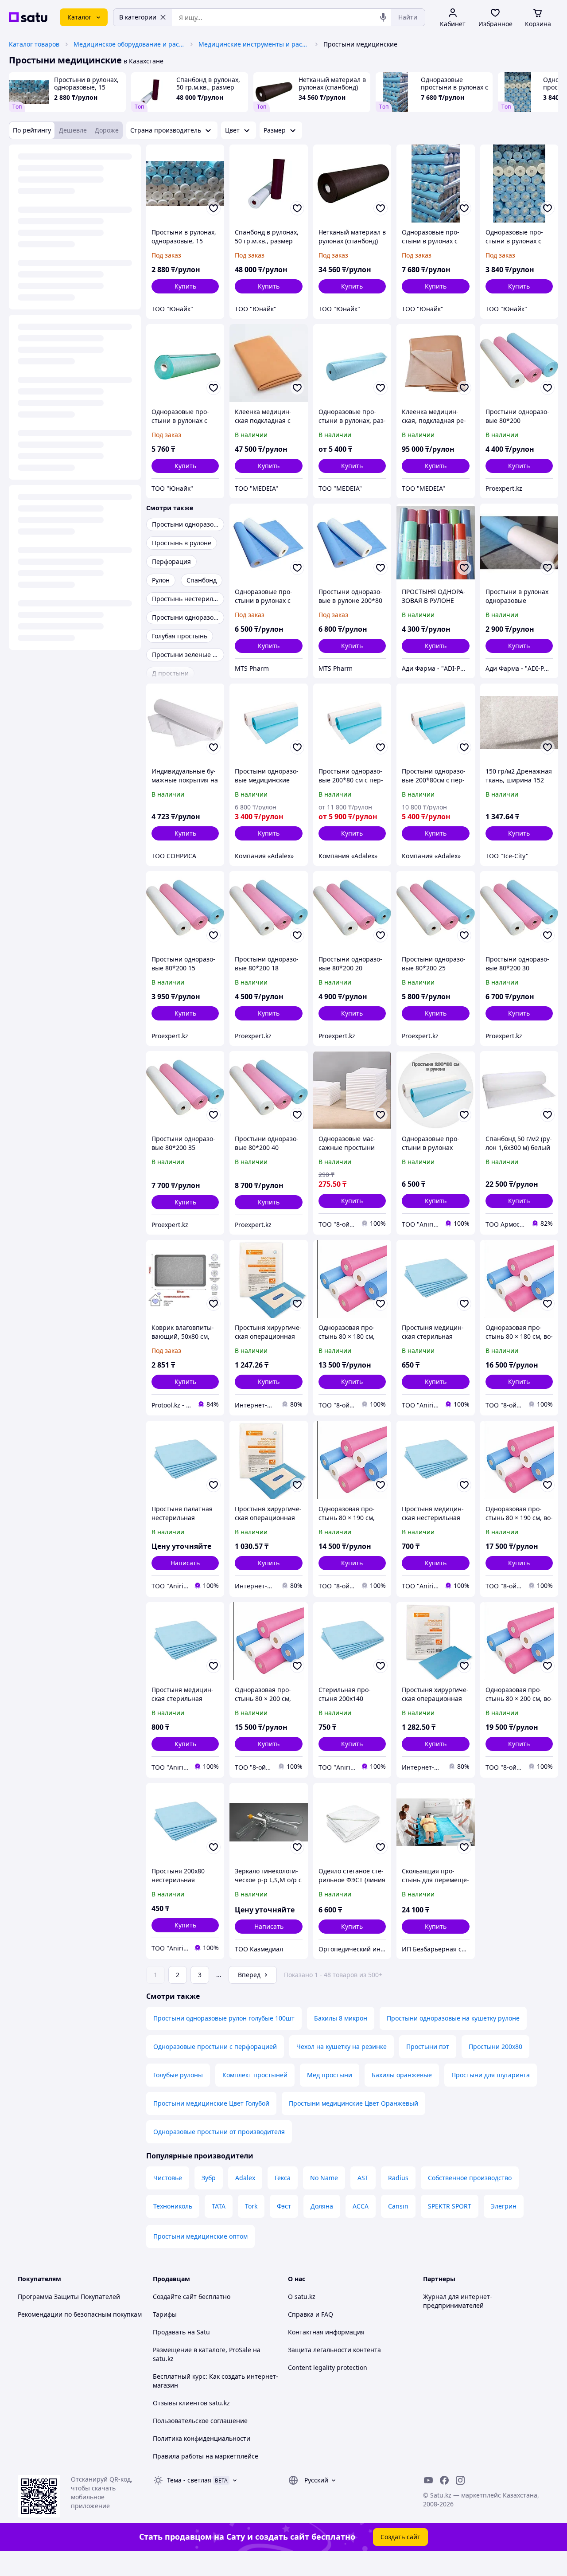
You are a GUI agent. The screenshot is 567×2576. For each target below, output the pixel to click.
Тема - (189, 2480)
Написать (185, 1563)
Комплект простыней (255, 2075)
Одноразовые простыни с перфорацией (215, 2046)
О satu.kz (302, 2297)
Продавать (169, 2332)
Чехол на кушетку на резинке (342, 2046)
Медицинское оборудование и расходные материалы (129, 44)
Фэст (284, 2206)
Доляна (322, 2206)
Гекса (283, 2178)
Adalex (245, 2178)
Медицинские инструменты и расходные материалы (254, 44)
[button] (185, 286)
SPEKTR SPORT (450, 2206)
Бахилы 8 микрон (341, 2018)
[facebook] (444, 2480)
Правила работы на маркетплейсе (206, 2456)
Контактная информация (326, 2332)
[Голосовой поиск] (383, 17)
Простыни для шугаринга (491, 2075)
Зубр (209, 2178)
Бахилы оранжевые (402, 2075)
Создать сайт (400, 2537)
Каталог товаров (34, 44)
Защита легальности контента (334, 2350)
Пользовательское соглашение (200, 2421)
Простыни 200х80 (495, 2046)
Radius (398, 2178)
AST (363, 2178)
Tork (251, 2206)
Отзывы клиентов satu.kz (191, 2403)
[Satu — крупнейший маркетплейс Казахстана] (28, 17)
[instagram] (460, 2480)
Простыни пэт (428, 2046)
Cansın (398, 2206)
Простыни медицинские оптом (200, 2236)
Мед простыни (330, 2075)
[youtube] (428, 2480)
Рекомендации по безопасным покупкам (80, 2314)
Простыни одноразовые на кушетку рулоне (453, 2018)
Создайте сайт (175, 2297)
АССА (361, 2206)
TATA (219, 2206)
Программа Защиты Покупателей (69, 2297)
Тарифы (165, 2314)
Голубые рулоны (178, 2075)
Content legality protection (328, 2367)
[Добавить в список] (214, 208)
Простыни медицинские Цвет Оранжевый (353, 2103)
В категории (138, 17)
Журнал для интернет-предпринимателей (458, 2301)
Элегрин (504, 2206)
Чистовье (168, 2178)
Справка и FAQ (311, 2314)
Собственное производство (470, 2178)
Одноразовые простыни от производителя (219, 2132)
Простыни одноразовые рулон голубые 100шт (224, 2018)
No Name (324, 2178)
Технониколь (173, 2206)
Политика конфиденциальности (202, 2438)
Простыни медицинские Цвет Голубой (211, 2103)
